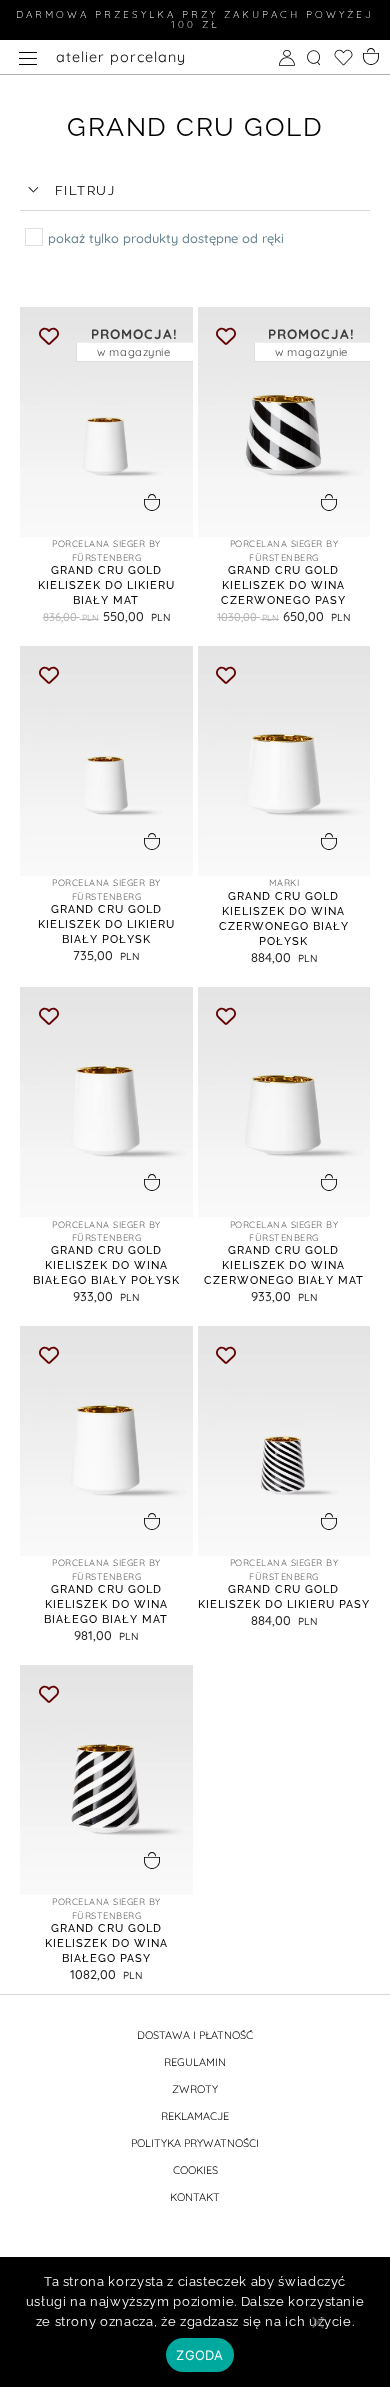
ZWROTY (195, 2089)
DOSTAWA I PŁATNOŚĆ (195, 2035)
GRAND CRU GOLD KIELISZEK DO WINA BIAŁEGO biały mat (106, 1604)
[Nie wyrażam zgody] (316, 2329)
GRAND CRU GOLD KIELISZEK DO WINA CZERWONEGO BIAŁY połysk (284, 918)
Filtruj (85, 190)
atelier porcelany (121, 57)
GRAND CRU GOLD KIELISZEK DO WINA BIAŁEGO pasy (106, 1943)
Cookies (195, 2170)
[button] (195, 191)
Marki (284, 882)
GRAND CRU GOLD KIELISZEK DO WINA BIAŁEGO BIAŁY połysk (106, 1265)
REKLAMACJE (195, 2116)
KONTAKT (195, 2197)
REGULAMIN (195, 2062)
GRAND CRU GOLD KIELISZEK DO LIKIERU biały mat (106, 585)
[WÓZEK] (373, 55)
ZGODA (199, 2355)
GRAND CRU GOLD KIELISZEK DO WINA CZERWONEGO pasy (283, 585)
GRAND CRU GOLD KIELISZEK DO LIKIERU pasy (284, 1596)
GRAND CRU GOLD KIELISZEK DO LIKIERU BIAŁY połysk (106, 924)
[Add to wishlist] (48, 335)
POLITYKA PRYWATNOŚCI (195, 2143)
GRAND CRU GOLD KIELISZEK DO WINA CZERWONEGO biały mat (284, 1265)
